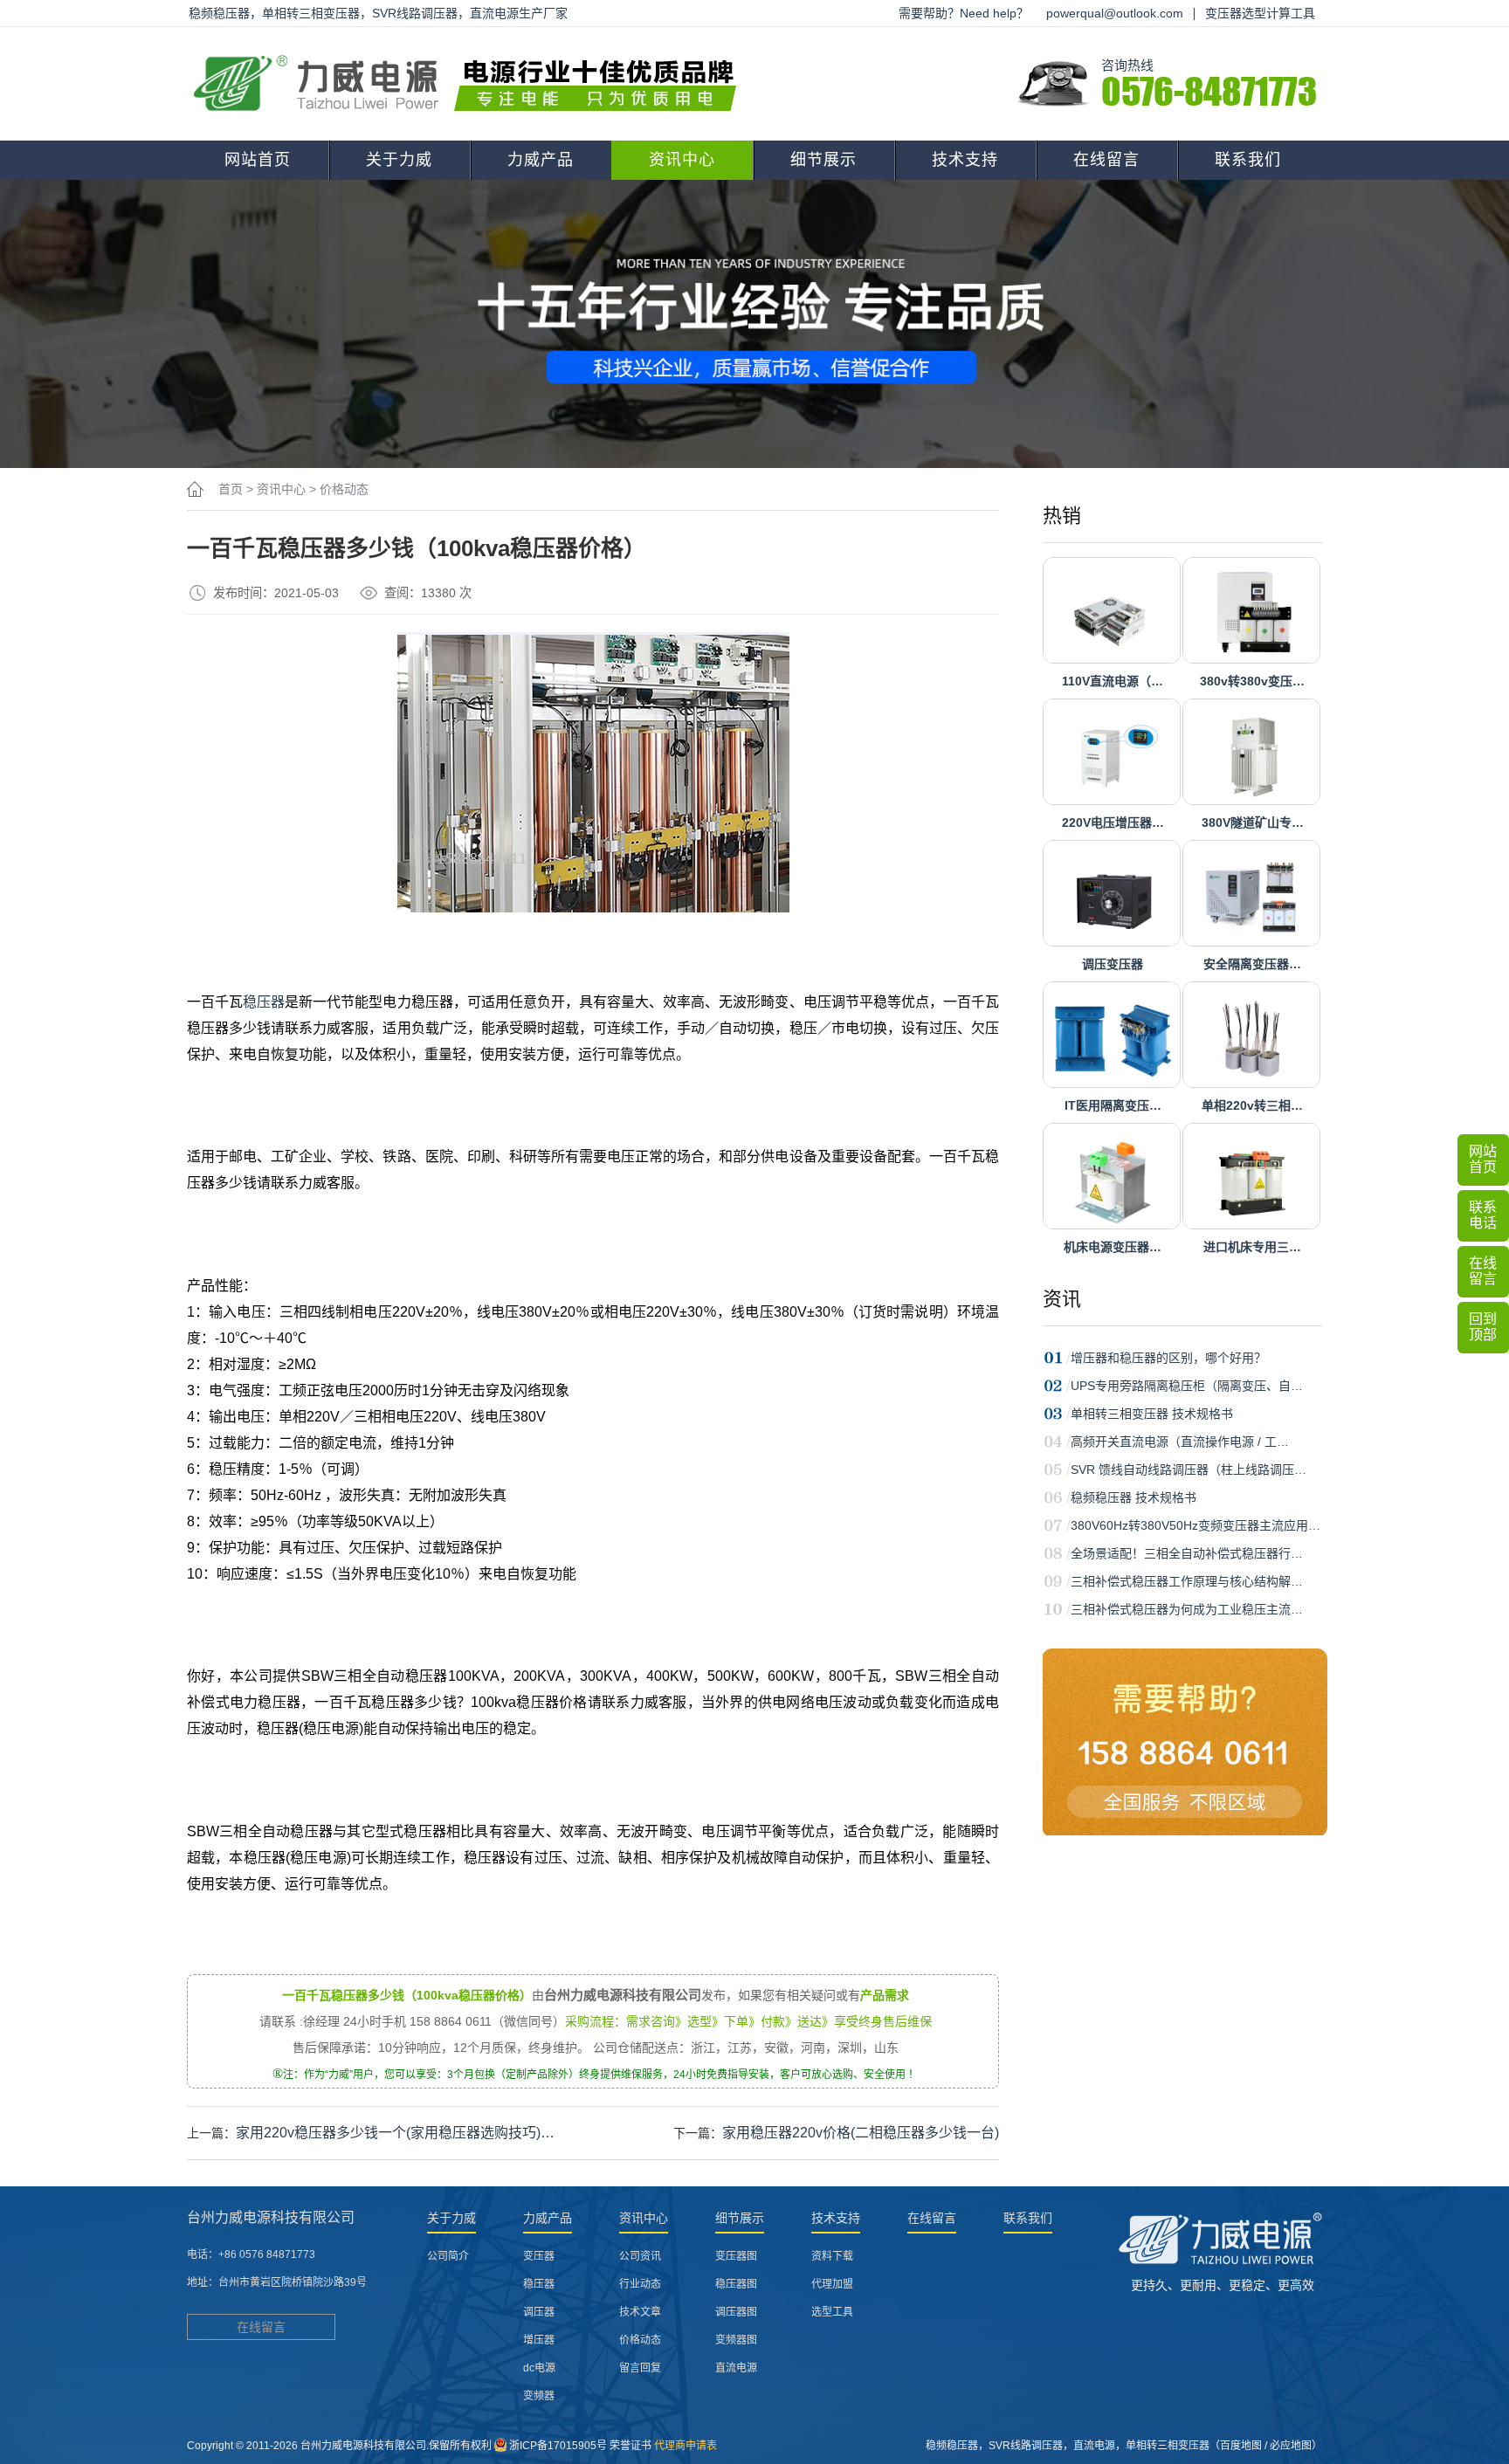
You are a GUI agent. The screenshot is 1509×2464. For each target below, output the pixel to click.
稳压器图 (736, 2284)
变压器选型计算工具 (1260, 13)
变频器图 (736, 2340)
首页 (231, 489)
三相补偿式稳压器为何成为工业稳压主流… (1187, 1609)
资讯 (1062, 1299)
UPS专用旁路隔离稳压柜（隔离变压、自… (1187, 1386)
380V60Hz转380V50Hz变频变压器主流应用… (1195, 1525)
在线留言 (1106, 160)
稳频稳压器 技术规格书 (1133, 1497)
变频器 (539, 2396)
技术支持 (965, 160)
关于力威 (399, 160)
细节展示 (823, 160)
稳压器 (264, 1002)
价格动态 (344, 489)
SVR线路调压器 (1026, 2446)
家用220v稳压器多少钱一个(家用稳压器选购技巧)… (395, 2133)
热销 (1062, 516)
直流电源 (736, 2368)
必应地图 (1291, 2446)
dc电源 (539, 2368)
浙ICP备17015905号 (558, 2446)
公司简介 (448, 2256)
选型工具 (832, 2312)
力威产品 (541, 160)
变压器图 (736, 2256)
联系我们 (1248, 160)
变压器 (539, 2256)
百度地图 (1241, 2446)
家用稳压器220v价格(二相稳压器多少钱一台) (861, 2133)
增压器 (539, 2340)
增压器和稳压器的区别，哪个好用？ (1168, 1358)
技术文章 (640, 2312)
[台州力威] (471, 84)
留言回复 (640, 2368)
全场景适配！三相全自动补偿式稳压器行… (1187, 1553)
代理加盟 (832, 2284)
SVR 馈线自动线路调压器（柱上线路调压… (1189, 1469)
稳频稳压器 (952, 2446)
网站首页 (258, 160)
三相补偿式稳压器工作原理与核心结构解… (1187, 1581)
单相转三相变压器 (1168, 2446)
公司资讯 (640, 2256)
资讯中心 (682, 160)
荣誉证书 (630, 2446)
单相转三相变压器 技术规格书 (1152, 1414)
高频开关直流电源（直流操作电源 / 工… (1180, 1442)
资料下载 (832, 2256)
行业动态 (640, 2284)
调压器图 (736, 2312)
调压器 (539, 2312)
